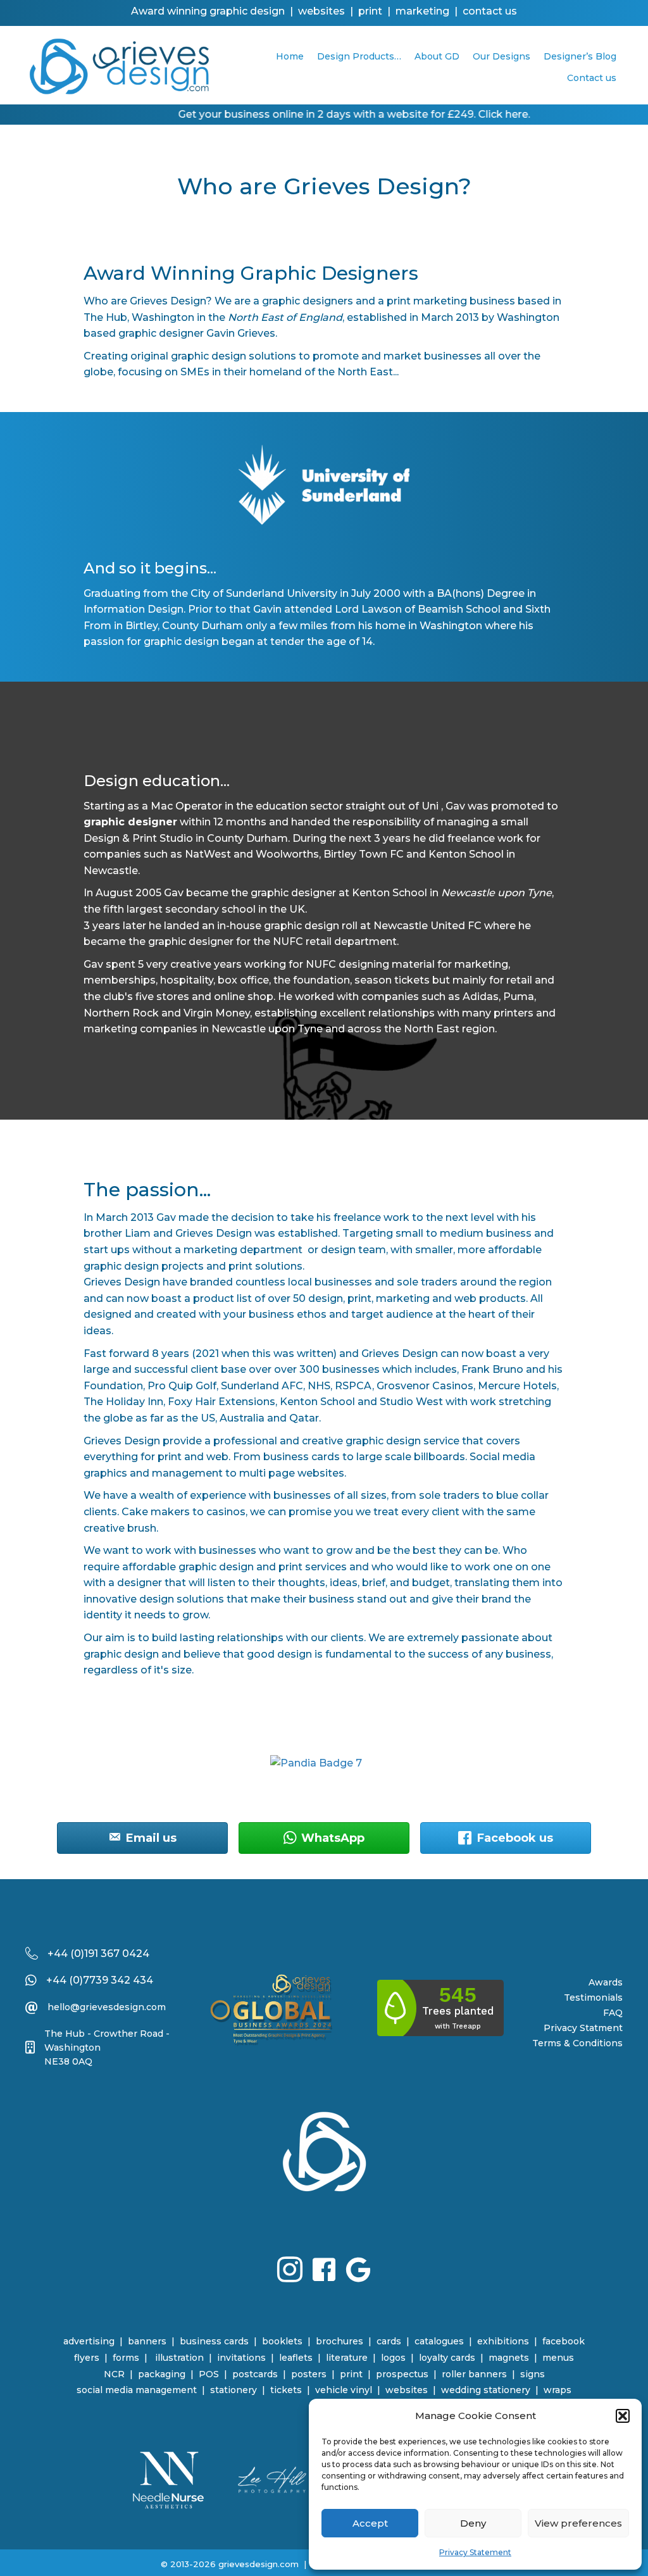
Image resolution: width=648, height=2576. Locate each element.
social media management (137, 2390)
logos (393, 2358)
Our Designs (502, 56)
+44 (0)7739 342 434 (100, 1980)
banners (147, 2341)
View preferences (578, 2523)
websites (407, 2390)
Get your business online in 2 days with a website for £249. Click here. (331, 114)
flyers (87, 2358)
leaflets (296, 2358)
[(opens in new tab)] (168, 2479)
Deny (473, 2523)
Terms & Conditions (577, 2043)
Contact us (592, 78)
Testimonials (593, 1998)
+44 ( (61, 1954)
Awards (606, 1982)
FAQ (613, 2013)
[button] (623, 2416)
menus (558, 2358)
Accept (370, 2523)
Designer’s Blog (580, 56)
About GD (437, 56)
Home (290, 56)
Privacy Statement (475, 2552)
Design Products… (359, 56)
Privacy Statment (583, 2028)
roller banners (474, 2374)
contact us (490, 11)
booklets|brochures (313, 2341)
